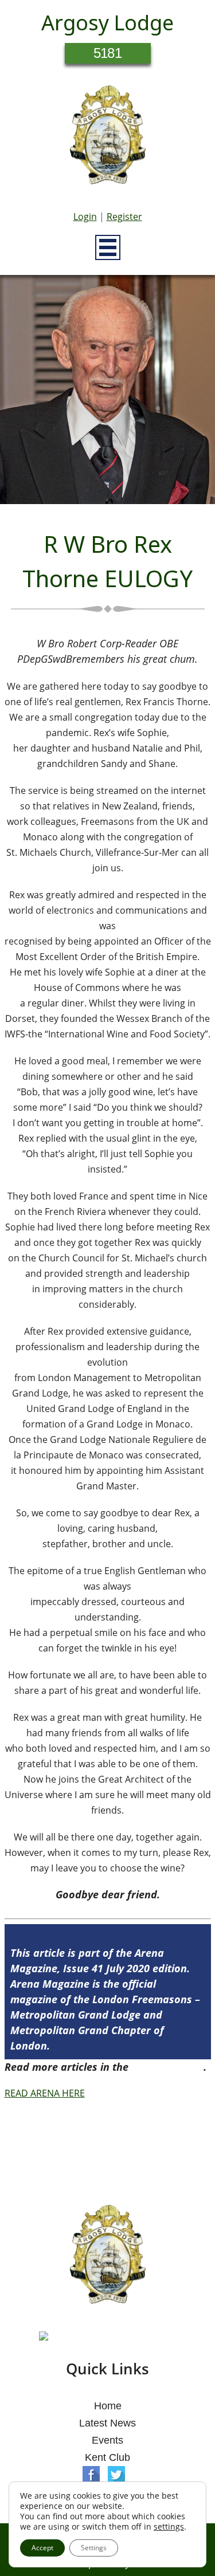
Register (124, 217)
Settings (94, 2548)
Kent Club (107, 2457)
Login (85, 217)
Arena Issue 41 (167, 2067)
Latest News (107, 2423)
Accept (42, 2548)
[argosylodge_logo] (108, 138)
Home (108, 2406)
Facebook (91, 2475)
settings (169, 2527)
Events (107, 2440)
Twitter (116, 2475)
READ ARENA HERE (45, 2093)
